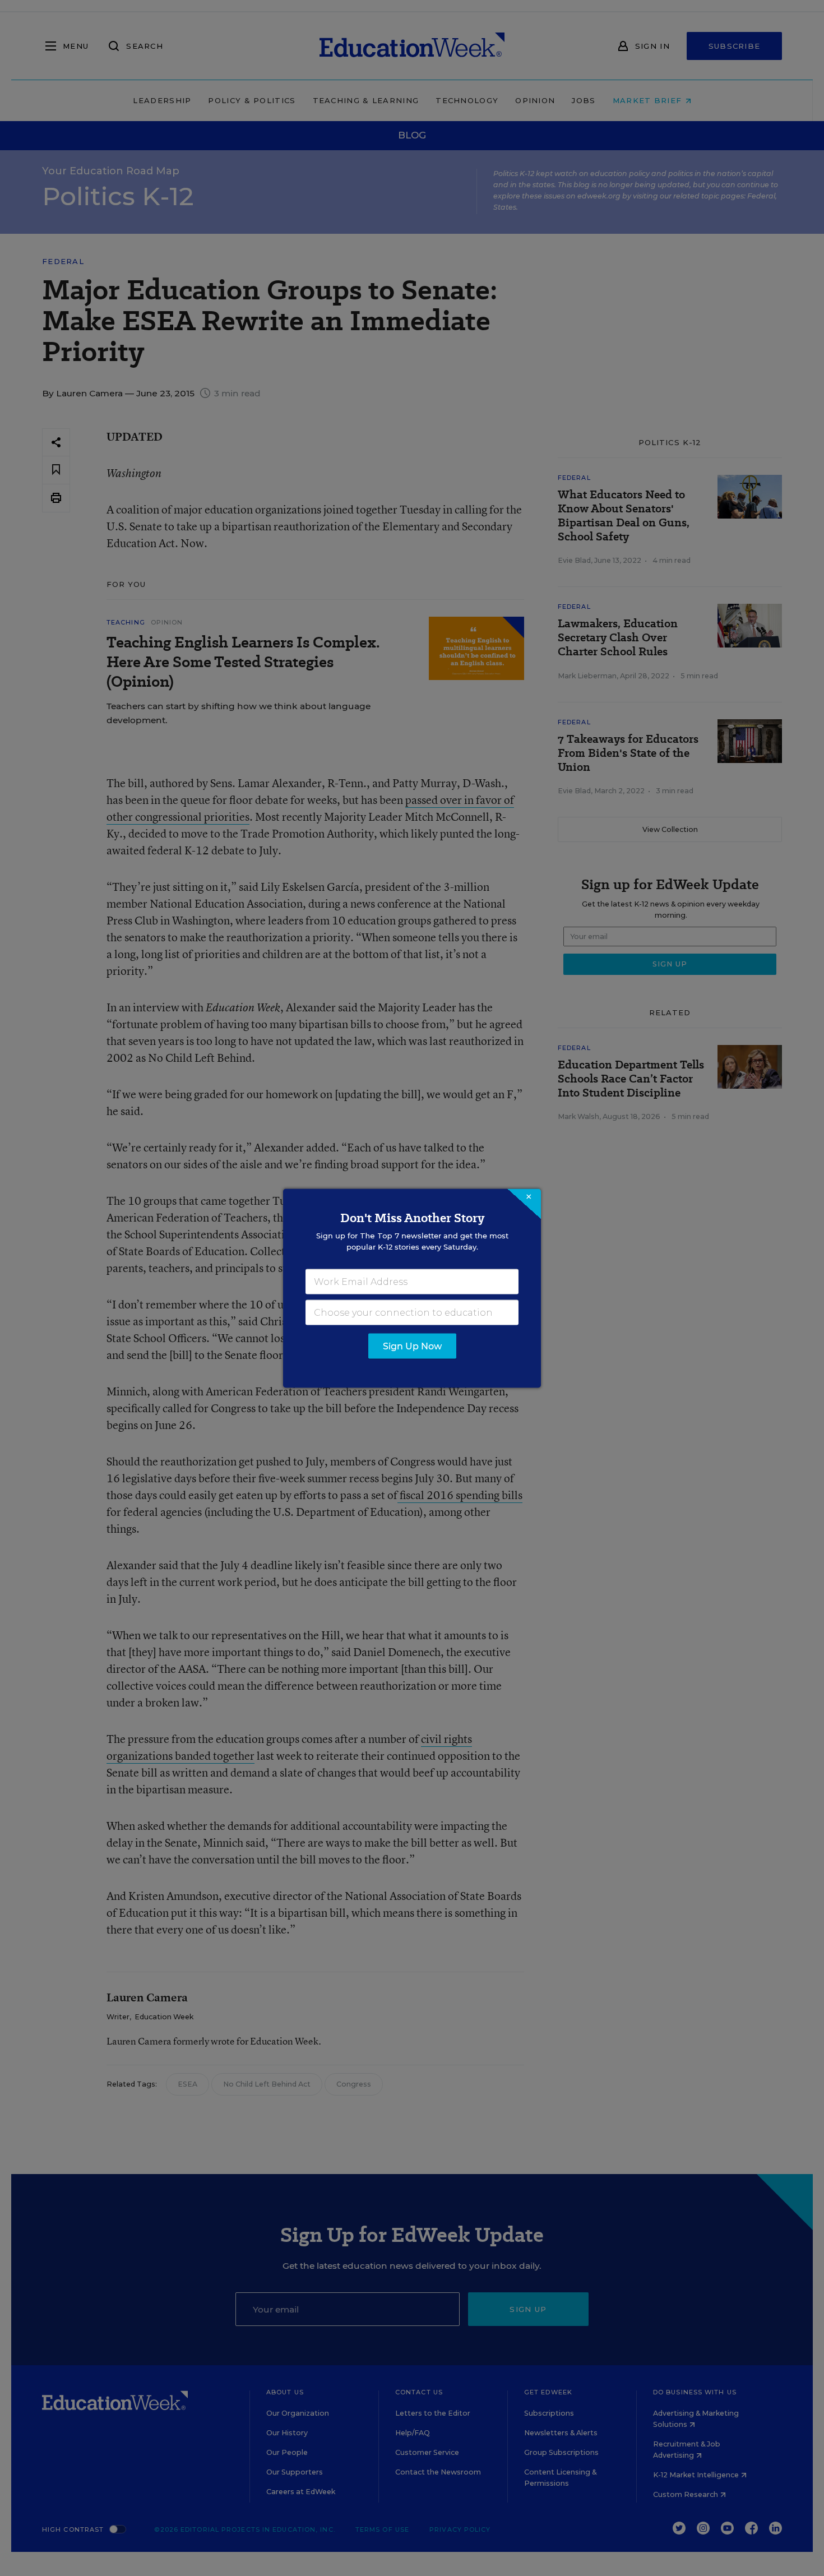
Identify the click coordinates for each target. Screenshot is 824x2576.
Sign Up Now (412, 1346)
